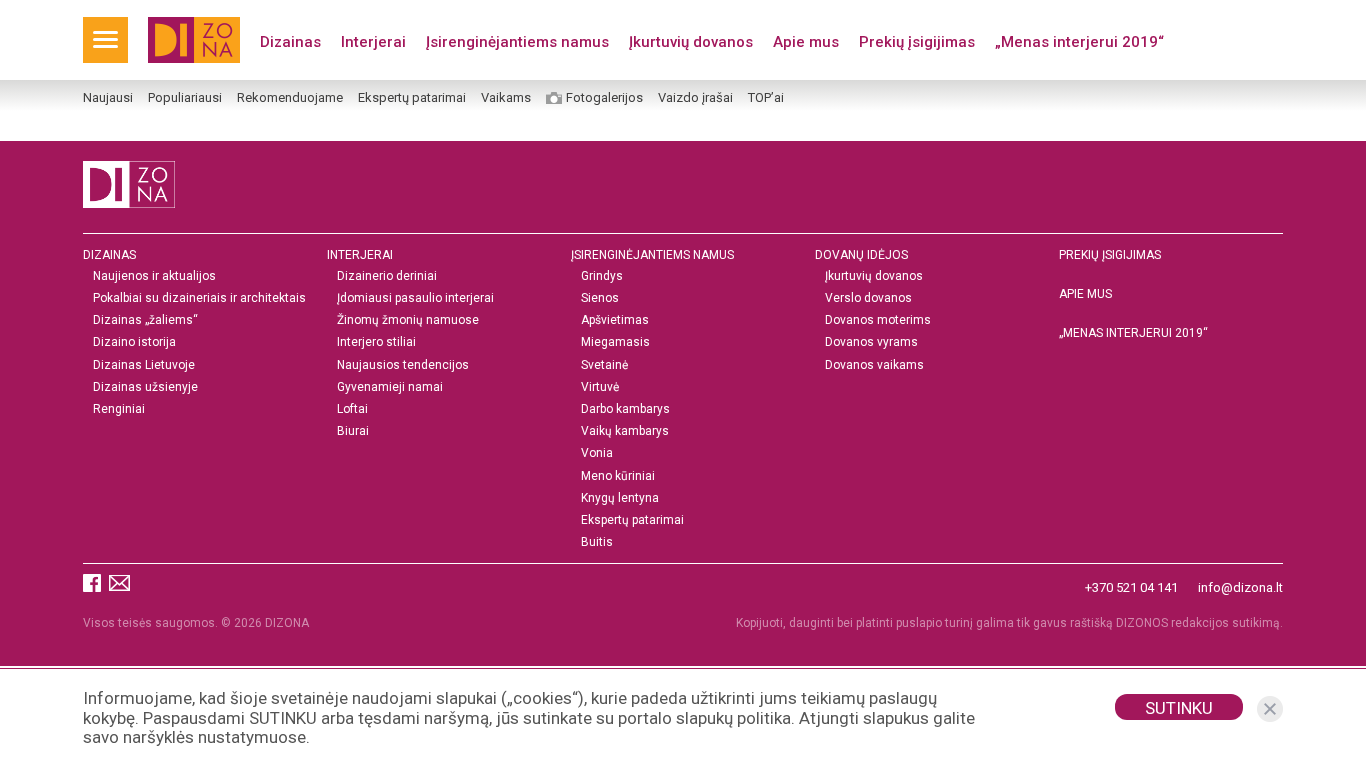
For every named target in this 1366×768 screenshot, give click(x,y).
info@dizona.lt (1240, 587)
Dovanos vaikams (874, 365)
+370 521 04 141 (1131, 587)
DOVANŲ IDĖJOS (861, 255)
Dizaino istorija (134, 342)
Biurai (353, 431)
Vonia (597, 453)
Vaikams (506, 98)
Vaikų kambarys (625, 431)
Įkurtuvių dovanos (691, 42)
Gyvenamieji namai (390, 387)
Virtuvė (600, 387)
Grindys (602, 276)
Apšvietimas (615, 320)
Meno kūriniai (618, 476)
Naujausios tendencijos (403, 365)
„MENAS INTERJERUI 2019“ (1133, 333)
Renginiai (119, 409)
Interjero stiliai (376, 342)
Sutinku (1179, 708)
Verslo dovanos (868, 298)
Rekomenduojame (290, 98)
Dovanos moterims (878, 320)
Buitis (597, 542)
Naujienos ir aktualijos (154, 276)
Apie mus (806, 42)
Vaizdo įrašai (695, 98)
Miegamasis (615, 342)
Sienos (600, 298)
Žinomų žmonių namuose (408, 320)
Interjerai (373, 42)
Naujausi (108, 98)
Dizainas (290, 42)
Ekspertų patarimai (412, 98)
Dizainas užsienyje (145, 387)
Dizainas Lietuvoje (144, 365)
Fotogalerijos (604, 98)
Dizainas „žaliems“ (145, 320)
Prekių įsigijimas (917, 42)
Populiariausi (185, 98)
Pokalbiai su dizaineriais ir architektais (199, 298)
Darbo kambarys (625, 409)
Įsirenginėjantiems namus (517, 42)
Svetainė (604, 365)
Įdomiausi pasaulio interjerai (415, 298)
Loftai (352, 409)
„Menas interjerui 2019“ (1079, 42)
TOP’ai (766, 98)
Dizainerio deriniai (387, 276)
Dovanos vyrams (871, 342)
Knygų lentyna (620, 498)
